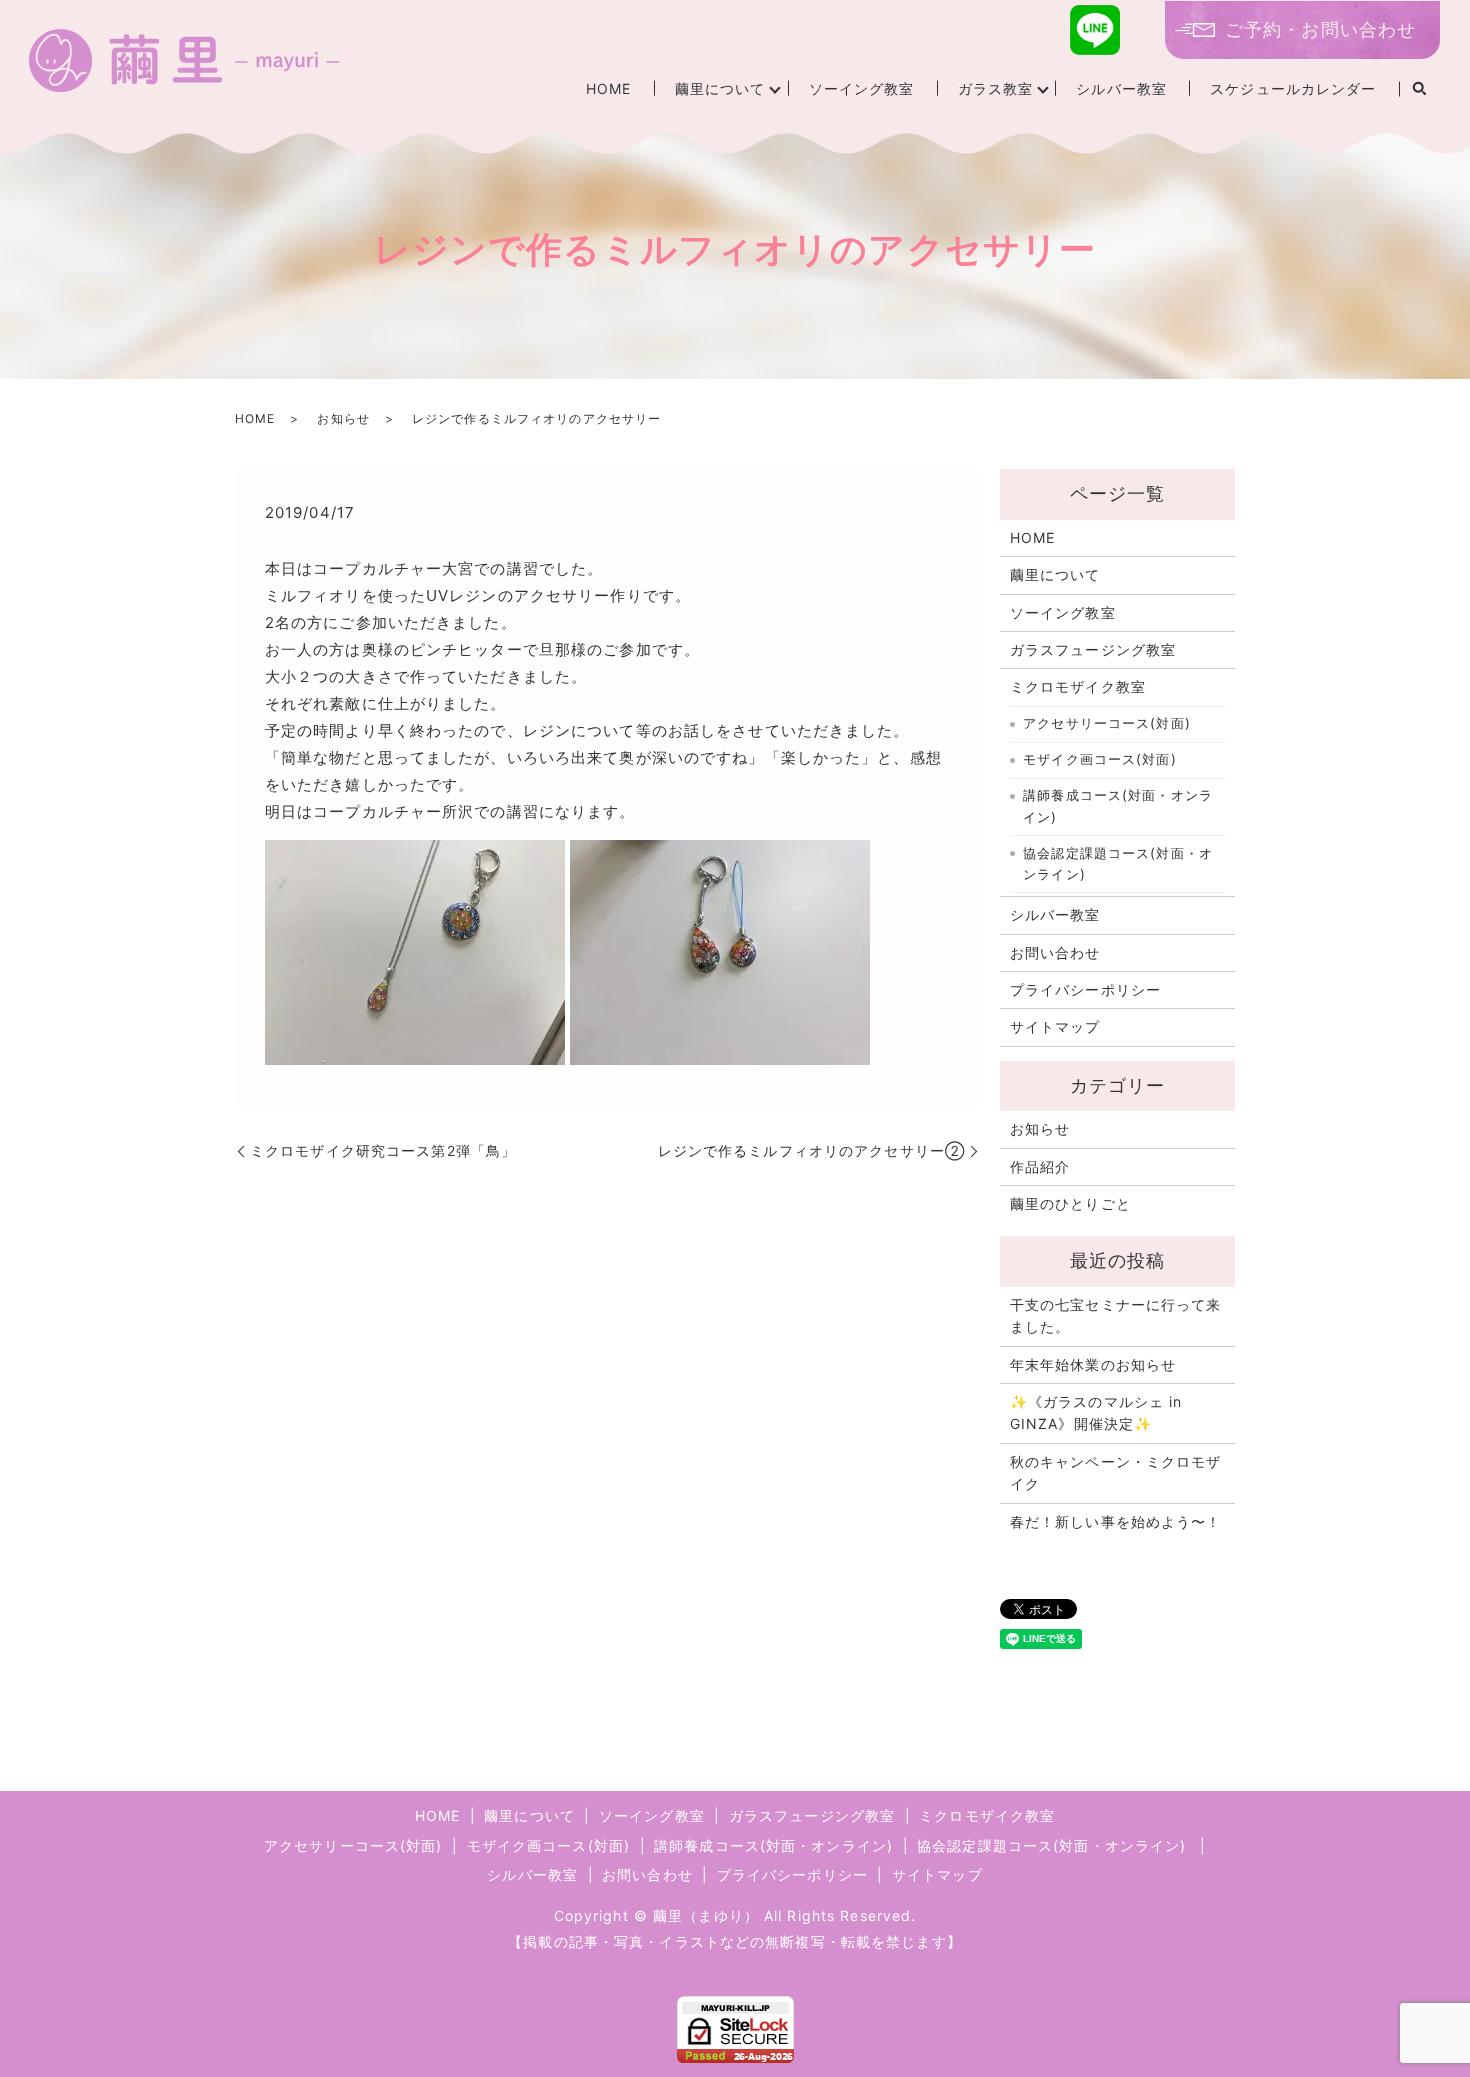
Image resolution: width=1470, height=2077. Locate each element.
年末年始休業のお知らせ (1093, 1364)
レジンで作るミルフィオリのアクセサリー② (811, 1150)
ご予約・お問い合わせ (1320, 29)
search (1420, 89)
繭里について (720, 88)
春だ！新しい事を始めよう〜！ (1116, 1521)
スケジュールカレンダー (1293, 88)
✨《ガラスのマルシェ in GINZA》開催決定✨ (1096, 1412)
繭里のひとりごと (1070, 1203)
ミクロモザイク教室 (1078, 686)
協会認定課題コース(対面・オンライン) (1118, 864)
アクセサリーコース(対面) (1107, 723)
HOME (608, 88)
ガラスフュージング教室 (1093, 649)
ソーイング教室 (862, 88)
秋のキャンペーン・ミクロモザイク (1116, 1472)
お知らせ (343, 418)
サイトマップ (1055, 1026)
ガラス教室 (996, 88)
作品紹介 (1040, 1166)
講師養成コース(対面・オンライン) (1118, 806)
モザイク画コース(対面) (1099, 759)
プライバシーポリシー (1085, 989)
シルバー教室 (1121, 88)
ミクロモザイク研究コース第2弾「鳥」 (383, 1150)
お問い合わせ (1055, 952)
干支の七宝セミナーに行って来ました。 (1116, 1315)
